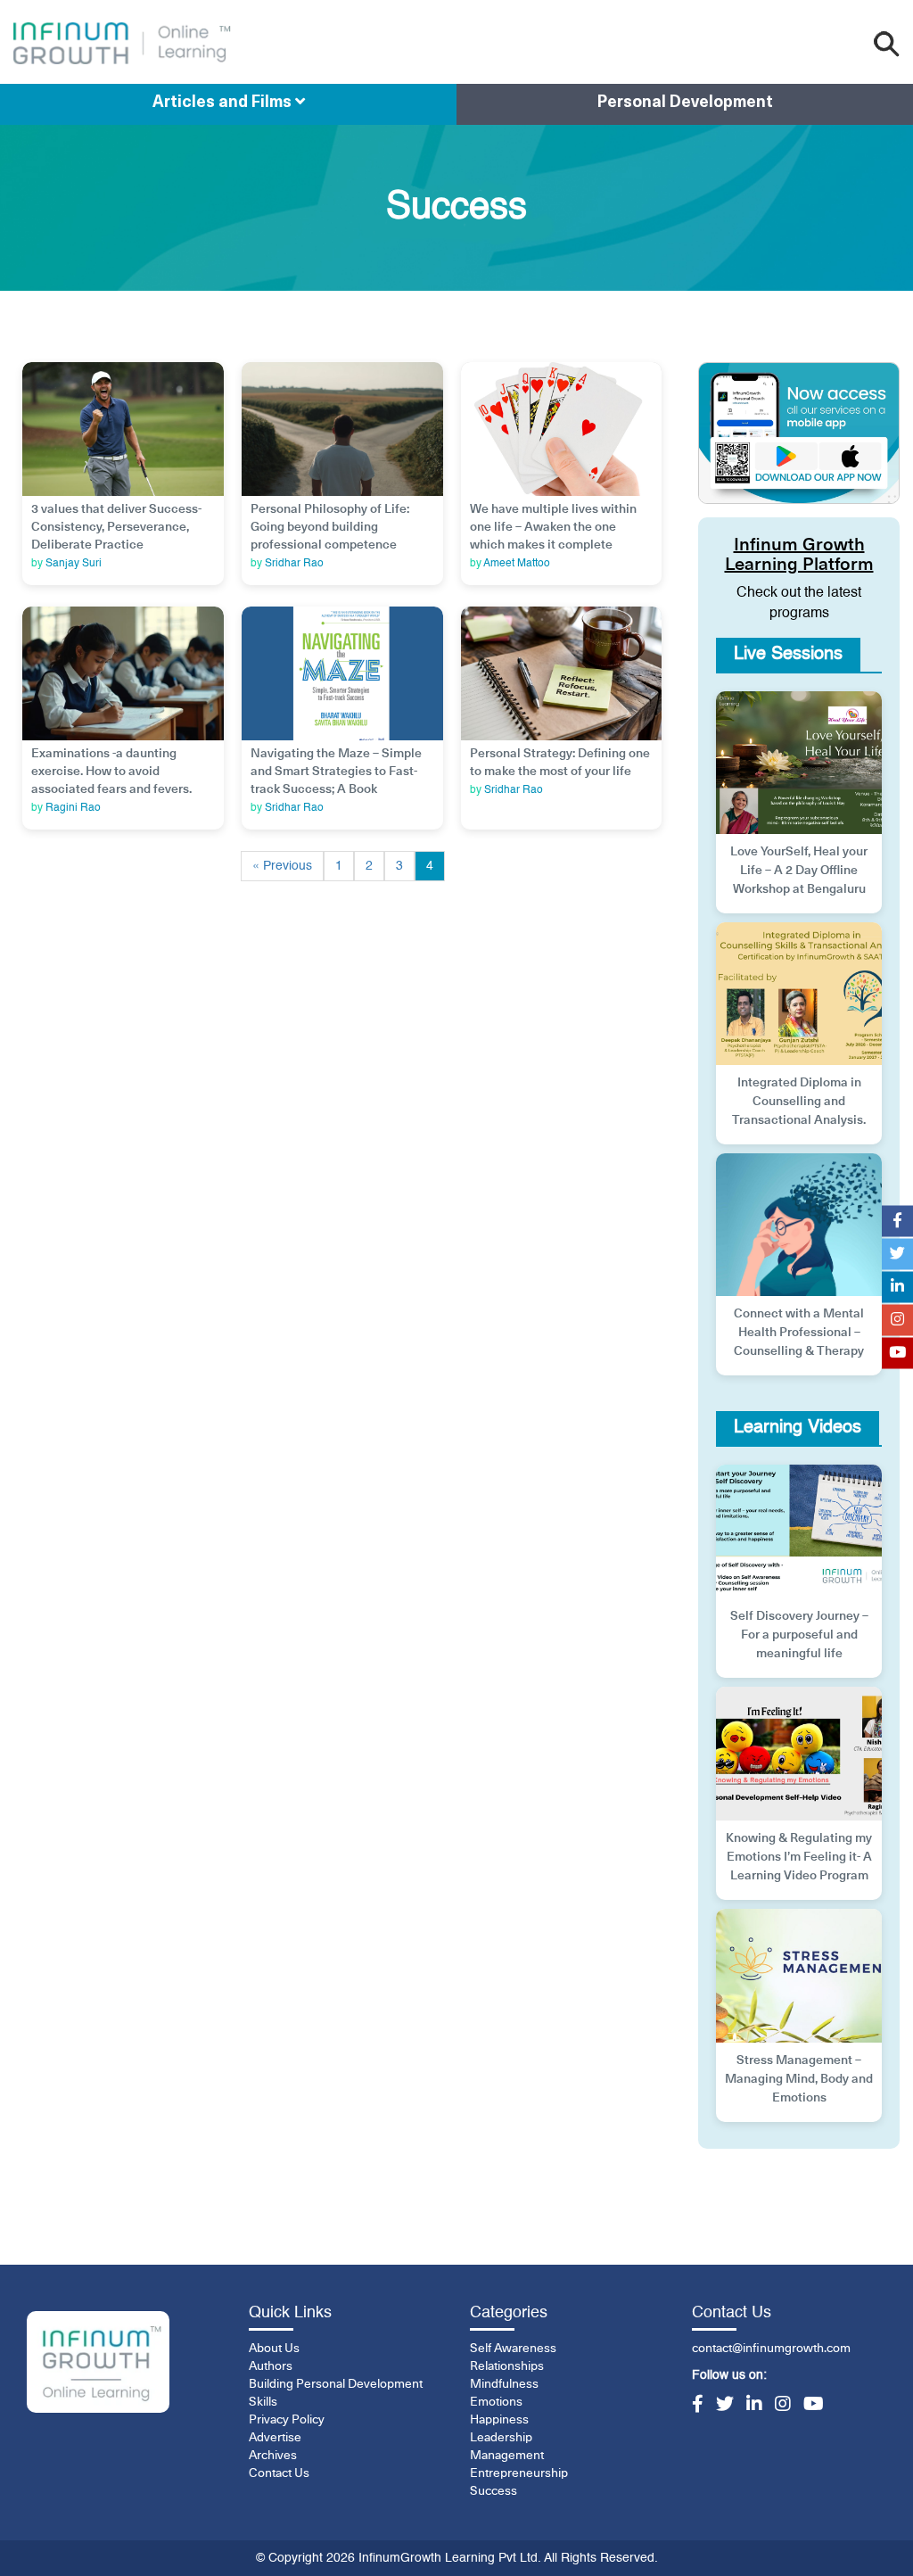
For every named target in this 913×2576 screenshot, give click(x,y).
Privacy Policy (287, 2420)
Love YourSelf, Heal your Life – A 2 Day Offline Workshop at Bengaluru (799, 871)
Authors (271, 2366)
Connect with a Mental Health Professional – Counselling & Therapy (799, 1333)
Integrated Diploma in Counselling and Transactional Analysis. (799, 1102)
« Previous (282, 866)
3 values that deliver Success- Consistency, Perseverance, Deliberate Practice (116, 527)
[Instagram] (783, 2406)
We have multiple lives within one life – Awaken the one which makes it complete (553, 527)
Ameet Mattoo (517, 564)
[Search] (887, 44)
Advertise (275, 2438)
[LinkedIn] (754, 2406)
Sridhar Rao (294, 564)
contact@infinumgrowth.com (771, 2349)
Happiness (499, 2420)
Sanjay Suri (74, 564)
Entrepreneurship (519, 2473)
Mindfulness (504, 2384)
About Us (274, 2349)
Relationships (507, 2366)
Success (494, 2491)
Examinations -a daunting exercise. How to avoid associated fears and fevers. (111, 772)
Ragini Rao (73, 808)
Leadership (501, 2438)
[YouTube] (814, 2406)
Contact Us (279, 2473)
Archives (273, 2456)
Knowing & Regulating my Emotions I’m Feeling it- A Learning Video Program (799, 1857)
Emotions (496, 2402)
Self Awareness (513, 2349)
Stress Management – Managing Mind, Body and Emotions (799, 2079)
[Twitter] (725, 2406)
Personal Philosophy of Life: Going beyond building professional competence (330, 527)
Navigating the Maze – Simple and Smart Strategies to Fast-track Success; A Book (336, 772)
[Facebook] (698, 2406)
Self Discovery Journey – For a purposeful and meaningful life (799, 1635)
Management (507, 2456)
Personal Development (685, 103)
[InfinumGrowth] (98, 2362)
